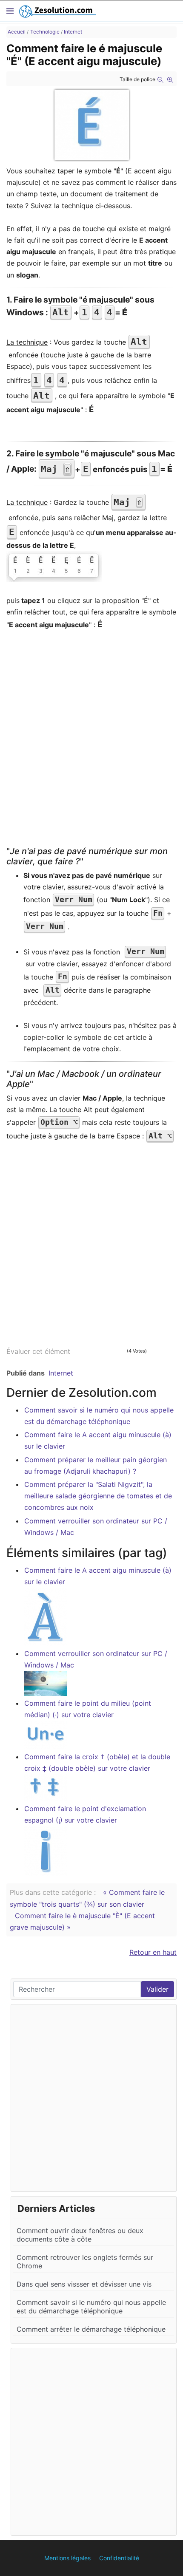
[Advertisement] (91, 738)
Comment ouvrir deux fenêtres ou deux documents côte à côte (80, 2235)
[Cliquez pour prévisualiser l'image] (91, 125)
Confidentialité (119, 2558)
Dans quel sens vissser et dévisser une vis (84, 2284)
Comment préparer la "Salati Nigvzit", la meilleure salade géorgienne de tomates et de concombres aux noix (98, 1496)
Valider (157, 1989)
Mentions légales (67, 2558)
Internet (61, 1373)
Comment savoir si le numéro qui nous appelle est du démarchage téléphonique (91, 2307)
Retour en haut (153, 1952)
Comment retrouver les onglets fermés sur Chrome (85, 2262)
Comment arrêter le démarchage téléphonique (91, 2329)
